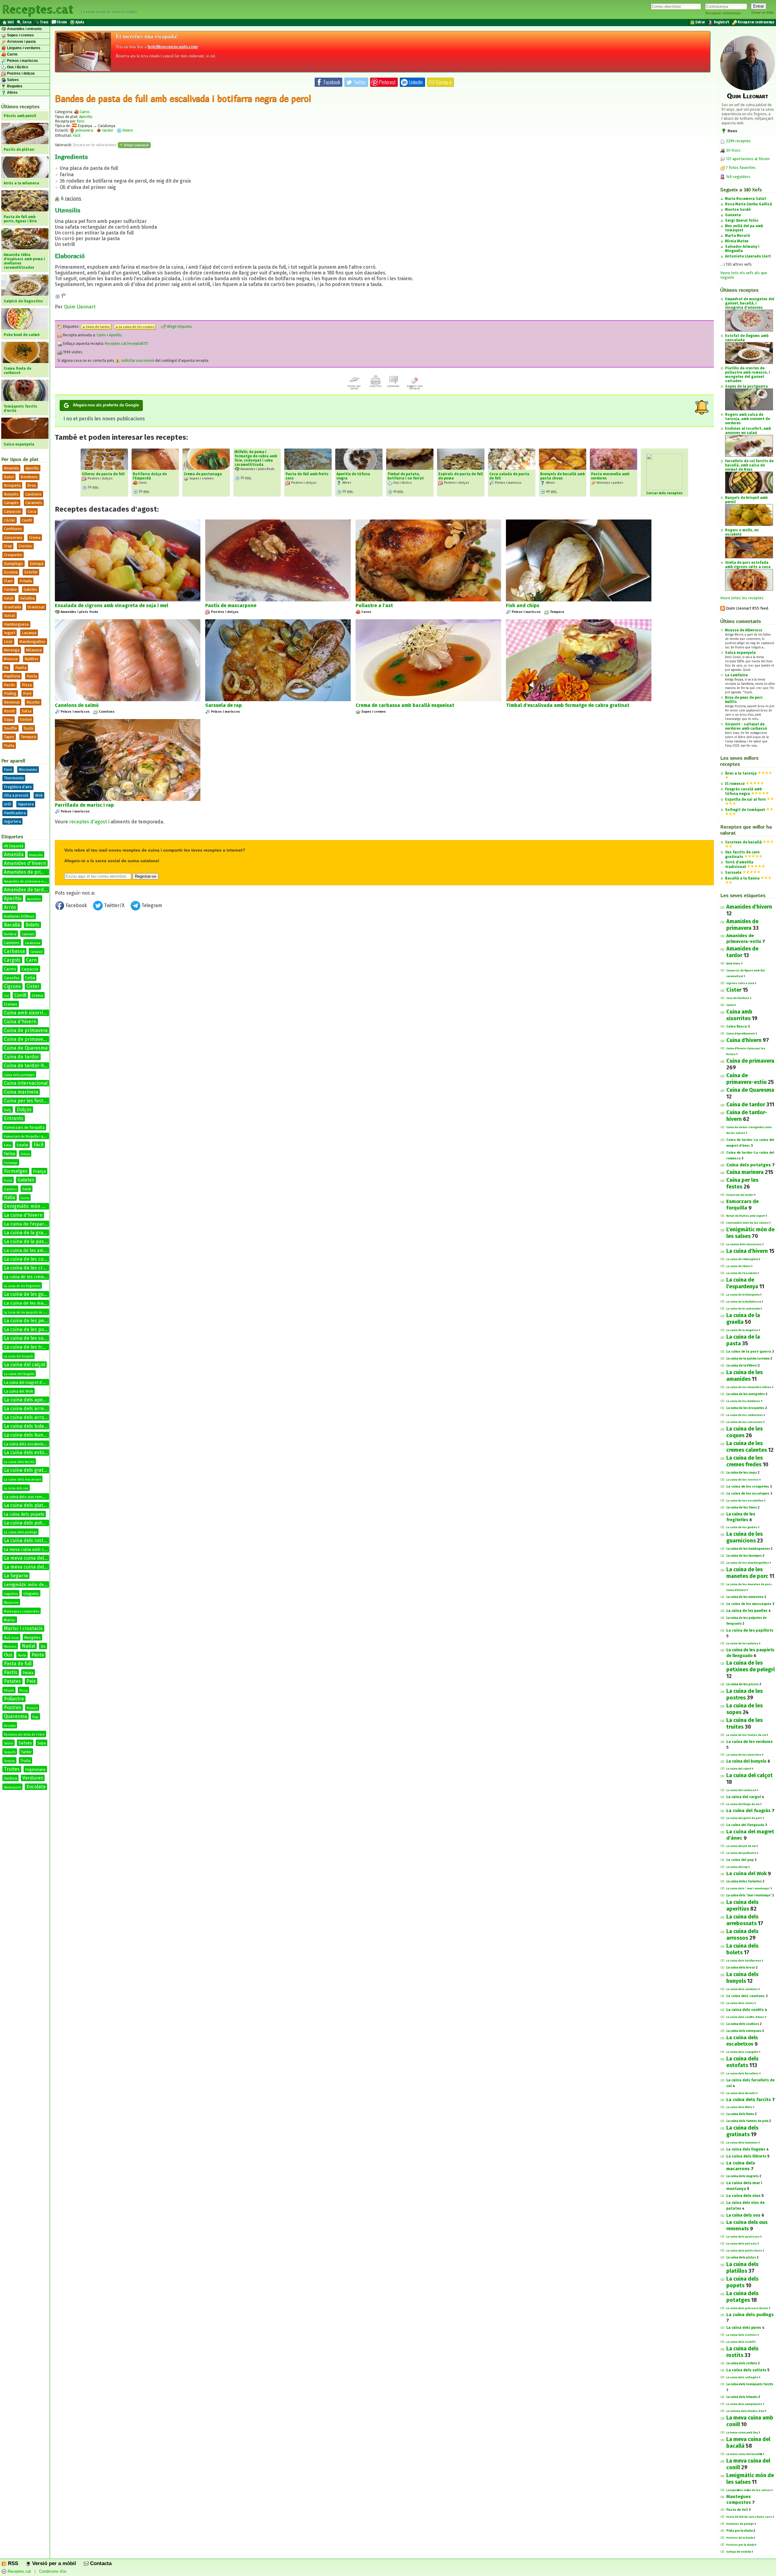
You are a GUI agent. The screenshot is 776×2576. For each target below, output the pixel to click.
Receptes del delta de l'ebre (24, 1735)
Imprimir (376, 386)
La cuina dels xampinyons (744, 2404)
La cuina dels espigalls (742, 2052)
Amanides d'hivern (25, 863)
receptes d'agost (88, 822)
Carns (12, 54)
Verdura (10, 1778)
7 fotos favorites (740, 168)
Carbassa (14, 951)
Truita (9, 746)
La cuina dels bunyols (28, 1435)
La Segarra (16, 1576)
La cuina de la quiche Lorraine (748, 1359)
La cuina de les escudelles (745, 1501)
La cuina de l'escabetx (742, 1273)
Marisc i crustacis (23, 1628)
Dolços (24, 1110)
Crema (35, 538)
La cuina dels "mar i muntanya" (749, 1895)
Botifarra (10, 934)
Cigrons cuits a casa (740, 983)
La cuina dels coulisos (743, 2024)
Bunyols (11, 494)
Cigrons (12, 986)
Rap (35, 1717)
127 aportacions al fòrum (748, 159)
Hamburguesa (16, 624)
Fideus (25, 1154)
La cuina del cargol (744, 1797)
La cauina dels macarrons (744, 1244)
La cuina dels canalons (742, 1989)
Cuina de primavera (26, 1030)
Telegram (151, 905)
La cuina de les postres (30, 1329)
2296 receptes (738, 141)
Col (6, 996)
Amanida (11, 468)
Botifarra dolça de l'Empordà (150, 476)
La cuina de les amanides (31, 1250)
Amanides (36, 855)
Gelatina (27, 598)
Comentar (393, 386)
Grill (8, 804)
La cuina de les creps (742, 1473)
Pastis (11, 1672)
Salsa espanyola (740, 653)
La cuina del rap (737, 1867)
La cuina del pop (740, 1860)
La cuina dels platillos (28, 1505)
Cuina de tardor (22, 1057)
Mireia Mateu (737, 241)
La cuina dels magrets (743, 2176)
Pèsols (9, 1691)
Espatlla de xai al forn (745, 799)
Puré (27, 693)
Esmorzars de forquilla (24, 1127)
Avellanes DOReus (19, 916)
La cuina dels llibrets (746, 2156)
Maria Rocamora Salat (746, 199)
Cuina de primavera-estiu (32, 1039)
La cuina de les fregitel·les (22, 1286)
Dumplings (13, 564)
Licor (8, 642)
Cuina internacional (26, 1083)
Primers (32, 1708)
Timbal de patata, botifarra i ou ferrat (406, 476)
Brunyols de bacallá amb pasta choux (562, 476)
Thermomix (14, 778)
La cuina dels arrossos (29, 1417)
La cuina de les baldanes (743, 1401)
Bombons (29, 477)
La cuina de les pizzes (743, 1684)
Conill (20, 995)
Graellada (12, 607)
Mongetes (32, 1638)
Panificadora (15, 813)
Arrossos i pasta (21, 42)
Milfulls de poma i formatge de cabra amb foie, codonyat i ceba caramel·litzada (256, 458)
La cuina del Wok (18, 1391)
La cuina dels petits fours (744, 2251)
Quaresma (15, 1716)
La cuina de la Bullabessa (744, 1302)
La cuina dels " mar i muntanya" (748, 1888)
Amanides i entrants (24, 29)
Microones (28, 770)
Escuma (11, 572)
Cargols (12, 960)
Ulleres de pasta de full (103, 474)
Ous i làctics (17, 67)
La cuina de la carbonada (743, 1309)
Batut (9, 477)
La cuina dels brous (741, 1968)
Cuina (730, 1005)
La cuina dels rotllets (742, 2363)
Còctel (10, 520)
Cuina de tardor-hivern (30, 1066)
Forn (8, 770)
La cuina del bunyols (18, 1357)
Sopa (8, 720)
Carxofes (12, 978)
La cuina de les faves (742, 1508)
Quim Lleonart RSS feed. (747, 608)
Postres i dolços (20, 73)
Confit (27, 520)
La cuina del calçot (25, 1365)
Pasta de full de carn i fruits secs (749, 2517)
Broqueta (12, 485)
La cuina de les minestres (745, 1597)
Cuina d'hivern (20, 1022)
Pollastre (14, 1699)
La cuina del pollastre (741, 1853)
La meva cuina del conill (30, 1567)
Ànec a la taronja (741, 773)
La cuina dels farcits (19, 1462)
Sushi (28, 728)
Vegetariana (35, 1770)
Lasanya (29, 633)
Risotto (33, 702)
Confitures (13, 529)
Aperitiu (32, 468)
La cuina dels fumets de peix (747, 2121)
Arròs (10, 907)
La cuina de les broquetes (745, 1408)
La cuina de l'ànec (738, 1266)
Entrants (14, 1118)
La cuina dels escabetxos (26, 1444)
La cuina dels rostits (26, 1540)
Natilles (32, 659)
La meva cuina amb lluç (742, 2433)
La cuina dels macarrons (22, 1480)
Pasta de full (18, 1664)
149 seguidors (738, 177)
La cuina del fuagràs (19, 1374)
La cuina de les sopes (28, 1338)
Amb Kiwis (733, 963)
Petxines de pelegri (740, 2524)
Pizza (27, 685)
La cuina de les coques (29, 1259)
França (39, 1171)
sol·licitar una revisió (137, 361)
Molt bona (11, 1638)
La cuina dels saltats (746, 2370)
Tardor (26, 1752)
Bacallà (12, 925)
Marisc (10, 1620)
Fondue (10, 589)
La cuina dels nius (743, 2196)
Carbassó (37, 952)
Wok (39, 795)
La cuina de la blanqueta (743, 1295)
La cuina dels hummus (742, 2143)
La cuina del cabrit (739, 1769)
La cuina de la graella (27, 1233)
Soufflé (10, 728)
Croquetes (13, 555)
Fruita (8, 1181)
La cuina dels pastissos (743, 2237)
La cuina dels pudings (20, 1532)
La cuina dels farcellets (743, 2073)
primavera (84, 130)
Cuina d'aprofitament (741, 1034)
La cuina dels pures (744, 2328)
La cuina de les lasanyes (744, 1556)
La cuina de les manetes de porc (38, 1303)
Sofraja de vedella (739, 2552)
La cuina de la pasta (26, 1241)
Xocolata (36, 1787)
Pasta (32, 676)
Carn (31, 960)
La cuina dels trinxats (742, 2397)
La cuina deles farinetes (744, 1882)
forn (80, 121)
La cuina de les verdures (749, 1742)
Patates (12, 1681)
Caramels (34, 503)
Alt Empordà (14, 846)
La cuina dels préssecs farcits (747, 2308)
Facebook (76, 905)
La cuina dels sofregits (742, 2377)
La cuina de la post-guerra (749, 1352)
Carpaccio (12, 511)
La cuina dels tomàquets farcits (750, 2384)
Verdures (33, 1778)
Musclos (10, 1647)
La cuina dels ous (16, 1488)
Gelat (9, 598)
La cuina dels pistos (741, 2258)
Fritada (26, 581)
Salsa (27, 711)
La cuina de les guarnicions (34, 1294)
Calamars (28, 934)
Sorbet (26, 720)
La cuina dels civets (740, 2003)
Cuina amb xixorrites (27, 1013)
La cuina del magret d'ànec (27, 1382)
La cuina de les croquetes (748, 1486)
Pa (6, 668)
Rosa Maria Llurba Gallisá (749, 204)
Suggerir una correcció (415, 387)
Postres (13, 1708)
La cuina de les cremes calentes (40, 1268)
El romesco (735, 784)
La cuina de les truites (28, 1347)
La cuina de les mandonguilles (748, 1563)
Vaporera (26, 804)
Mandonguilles (32, 642)
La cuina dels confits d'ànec (745, 2017)
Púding (10, 693)
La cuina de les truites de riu (746, 1735)
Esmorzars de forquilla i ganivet (28, 1137)
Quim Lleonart (80, 307)
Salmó (8, 1744)
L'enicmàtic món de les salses (748, 1223)
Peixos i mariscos (22, 61)
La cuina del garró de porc (744, 1818)
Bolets (32, 925)
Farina (10, 1154)
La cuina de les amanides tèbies (749, 1387)
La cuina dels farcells (741, 2093)
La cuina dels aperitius (29, 1400)
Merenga (12, 650)
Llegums (31, 1594)
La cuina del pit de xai (741, 1846)
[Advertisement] (384, 963)
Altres (12, 92)
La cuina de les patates (742, 1643)
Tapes (9, 737)
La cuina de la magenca (742, 1330)
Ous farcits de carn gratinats (742, 854)
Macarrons (11, 1603)
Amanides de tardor (26, 890)
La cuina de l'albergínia (742, 1259)
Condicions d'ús (53, 2572)
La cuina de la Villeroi (742, 1366)
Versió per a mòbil (53, 2563)
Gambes (10, 1189)
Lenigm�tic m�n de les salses (749, 2490)
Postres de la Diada (740, 2538)
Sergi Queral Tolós (742, 220)
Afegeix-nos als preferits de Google (106, 405)
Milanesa (34, 650)
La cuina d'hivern (23, 1215)
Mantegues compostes (22, 1611)
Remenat (12, 702)
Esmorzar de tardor (740, 1195)
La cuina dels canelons (746, 1996)
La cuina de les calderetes (745, 1415)
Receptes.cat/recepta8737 (126, 344)
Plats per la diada (739, 2531)
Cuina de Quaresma (26, 1048)
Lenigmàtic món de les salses (35, 1585)
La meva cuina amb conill (28, 1550)
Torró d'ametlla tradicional (739, 864)
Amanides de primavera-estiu (27, 881)
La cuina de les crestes (743, 1480)
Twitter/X (114, 905)
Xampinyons (12, 1787)
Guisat (10, 615)
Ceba (30, 978)
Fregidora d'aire (18, 787)
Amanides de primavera (31, 872)
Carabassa (33, 943)
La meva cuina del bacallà (33, 1558)
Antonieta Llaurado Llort (748, 256)
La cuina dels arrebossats (33, 1409)
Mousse (11, 659)
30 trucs (733, 150)
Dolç (8, 1110)
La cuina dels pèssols (742, 2244)
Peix (31, 1681)
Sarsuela (733, 873)
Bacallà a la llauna (742, 878)
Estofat (31, 572)
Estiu (8, 1145)
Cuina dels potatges (19, 1075)
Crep (8, 546)
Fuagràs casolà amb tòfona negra (743, 791)
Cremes (11, 1004)
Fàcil (38, 1145)
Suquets (10, 1752)
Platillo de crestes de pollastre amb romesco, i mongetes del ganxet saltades (748, 375)
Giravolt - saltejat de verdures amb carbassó (746, 726)
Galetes (30, 589)
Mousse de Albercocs (744, 630)
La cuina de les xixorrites (744, 1755)
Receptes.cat (38, 9)
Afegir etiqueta (179, 327)
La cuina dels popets (24, 1514)
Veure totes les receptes (742, 598)
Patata (28, 1673)
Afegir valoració (136, 145)
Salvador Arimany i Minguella (742, 249)
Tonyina (9, 1761)
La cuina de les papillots (750, 1630)
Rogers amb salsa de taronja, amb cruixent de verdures (748, 419)
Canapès (11, 503)
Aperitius (34, 899)
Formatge (11, 1163)
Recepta (10, 1726)
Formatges (16, 1171)
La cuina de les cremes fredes (33, 1277)
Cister (33, 986)
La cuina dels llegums (746, 2149)
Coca (32, 511)
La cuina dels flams (740, 2114)
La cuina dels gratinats (29, 1470)
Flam (8, 581)
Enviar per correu (354, 387)
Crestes (25, 546)
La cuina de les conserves (744, 1422)
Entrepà (37, 564)
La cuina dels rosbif (740, 2342)
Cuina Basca (737, 1026)
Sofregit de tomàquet (745, 810)
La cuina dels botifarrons (744, 1961)
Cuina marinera (21, 1092)
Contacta (100, 2563)
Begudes (14, 86)
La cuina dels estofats (28, 1453)
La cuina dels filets (739, 2107)
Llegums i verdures (23, 48)
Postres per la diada (740, 2545)
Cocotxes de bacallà (743, 842)
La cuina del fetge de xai (743, 1804)
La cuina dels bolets (26, 1426)
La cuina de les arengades (746, 1394)
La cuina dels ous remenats (28, 1497)
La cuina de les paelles (747, 1611)
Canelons (33, 494)
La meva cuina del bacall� (744, 2454)
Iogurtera (12, 821)
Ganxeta (733, 215)
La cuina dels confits (745, 2010)
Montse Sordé (738, 210)
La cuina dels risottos (742, 2335)
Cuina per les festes (26, 1101)
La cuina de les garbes (742, 1527)
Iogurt (10, 633)
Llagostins (11, 1594)
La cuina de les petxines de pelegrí (43, 1321)
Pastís (10, 685)
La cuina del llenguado (745, 1825)
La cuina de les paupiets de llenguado (31, 1313)
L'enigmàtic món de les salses (37, 1206)
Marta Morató (738, 236)
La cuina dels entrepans (744, 2031)
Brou (32, 485)
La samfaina (736, 675)
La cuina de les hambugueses (748, 1549)
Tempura (28, 737)
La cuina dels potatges (29, 1523)
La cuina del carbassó (741, 1790)
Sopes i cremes (20, 35)
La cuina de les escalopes (748, 1493)
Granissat (36, 607)
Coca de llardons (738, 998)
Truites (12, 1769)
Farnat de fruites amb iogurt (746, 1216)
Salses (12, 80)
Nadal (28, 1646)
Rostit (9, 711)
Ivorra (25, 1198)
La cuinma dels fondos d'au (745, 2411)
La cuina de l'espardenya (30, 1224)
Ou (43, 1646)
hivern (127, 130)
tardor (107, 130)
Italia (10, 1197)
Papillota (12, 676)
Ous (8, 1655)
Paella (21, 668)
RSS (12, 2563)
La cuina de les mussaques (749, 1604)
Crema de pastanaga (203, 474)
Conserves (13, 538)
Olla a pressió (16, 795)
